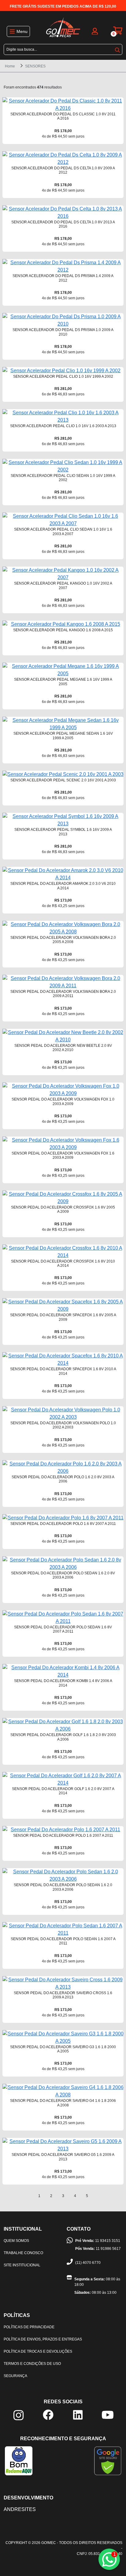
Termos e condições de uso (32, 2364)
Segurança (15, 2376)
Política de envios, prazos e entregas (43, 2339)
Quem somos (16, 2241)
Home (10, 66)
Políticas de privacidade (29, 2327)
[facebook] (48, 2414)
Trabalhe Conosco (23, 2253)
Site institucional (22, 2265)
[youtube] (108, 2414)
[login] (95, 31)
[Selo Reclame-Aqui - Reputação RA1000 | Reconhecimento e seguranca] (19, 2461)
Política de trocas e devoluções (38, 2351)
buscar (117, 49)
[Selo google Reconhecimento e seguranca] (108, 2461)
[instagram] (19, 2415)
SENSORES (35, 66)
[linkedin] (78, 2414)
